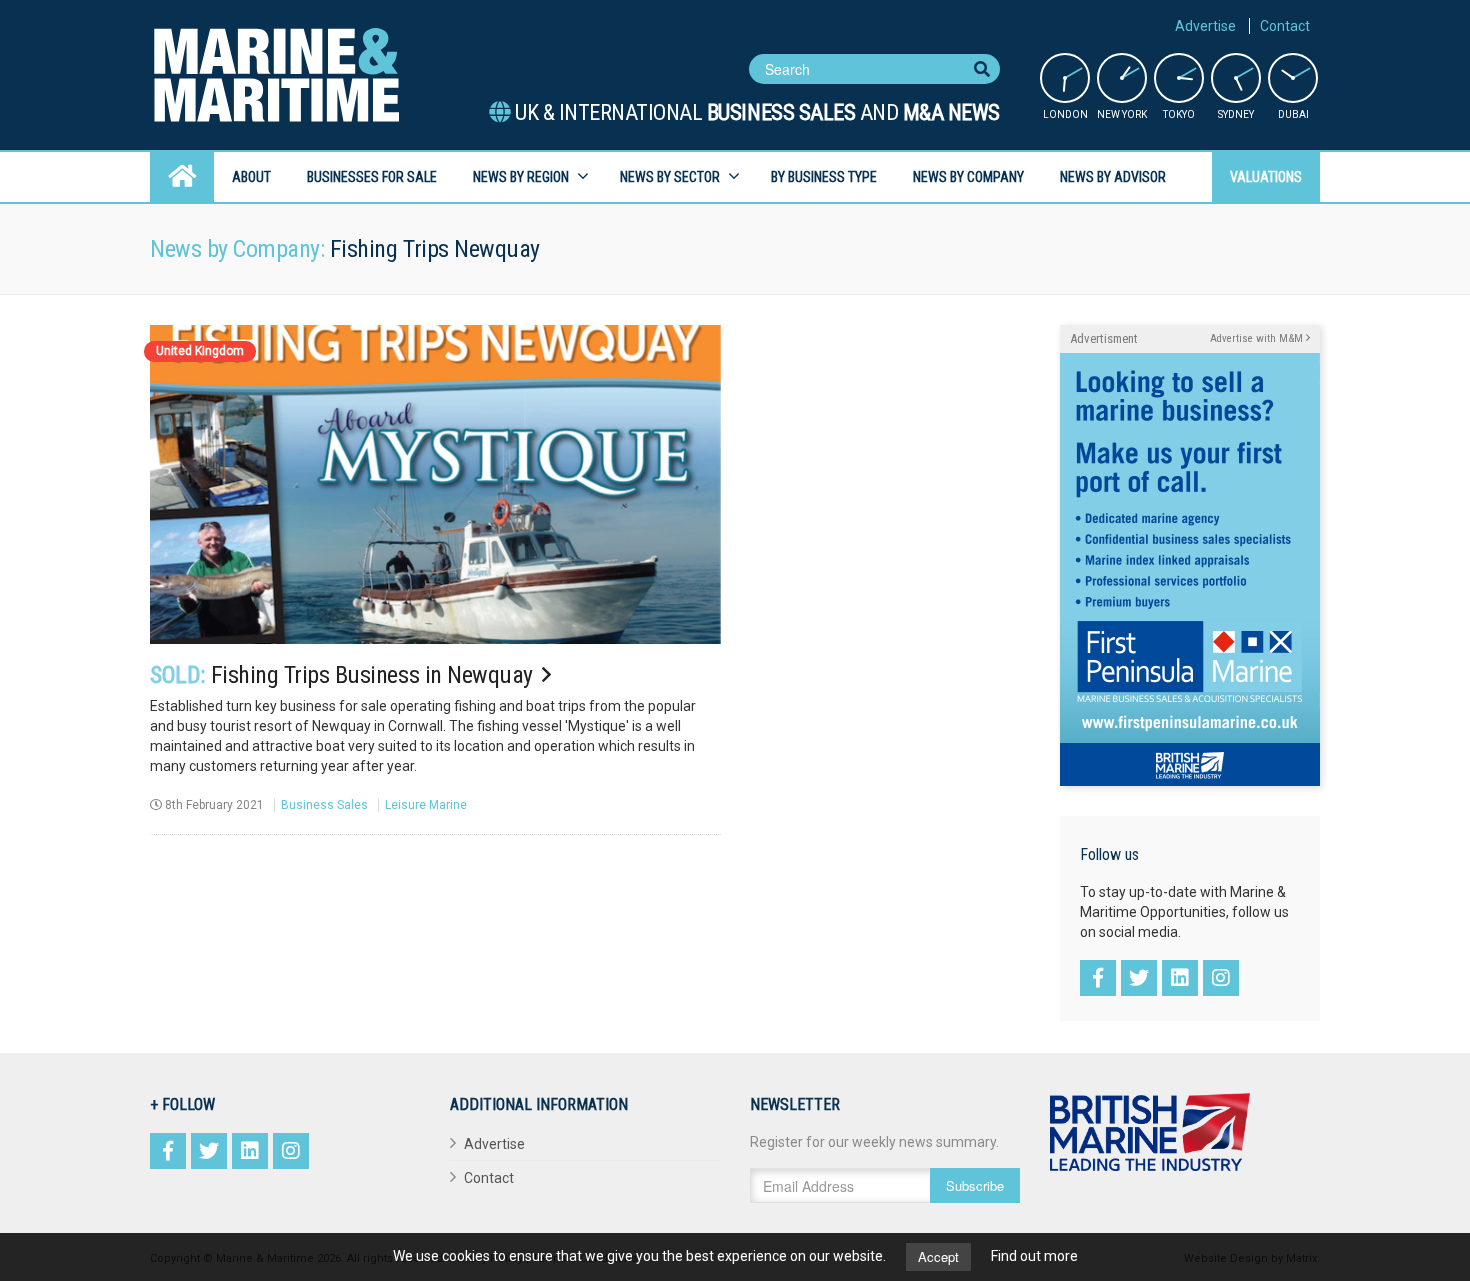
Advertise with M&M (1258, 338)
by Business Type (824, 177)
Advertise (1205, 26)
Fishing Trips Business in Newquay (344, 675)
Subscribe (975, 1185)
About (251, 177)
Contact (1285, 26)
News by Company (968, 177)
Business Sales (324, 805)
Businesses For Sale (372, 177)
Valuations (1266, 177)
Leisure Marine (426, 805)
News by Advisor (1113, 177)
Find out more (1034, 1256)
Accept (938, 1256)
